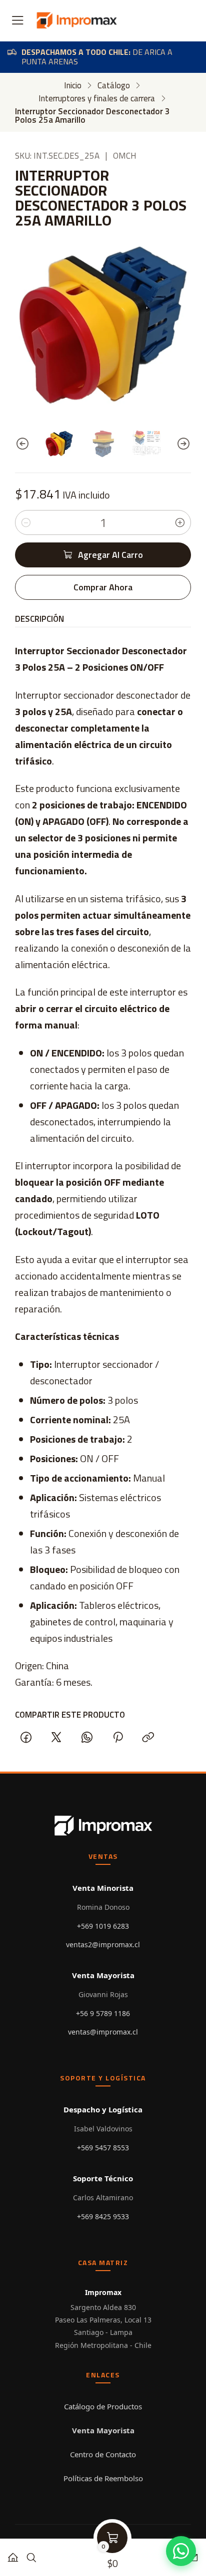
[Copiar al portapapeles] (148, 1737)
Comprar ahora (103, 587)
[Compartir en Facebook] (26, 1737)
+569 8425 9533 (103, 2216)
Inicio (73, 86)
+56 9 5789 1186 (103, 2013)
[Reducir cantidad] (26, 522)
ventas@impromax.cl (103, 2032)
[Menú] (18, 21)
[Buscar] (31, 2554)
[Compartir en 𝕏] (56, 1737)
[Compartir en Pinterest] (117, 1737)
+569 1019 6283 (103, 1926)
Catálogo (114, 86)
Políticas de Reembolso (103, 2478)
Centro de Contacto (103, 2454)
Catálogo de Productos (103, 2406)
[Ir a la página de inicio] (77, 20)
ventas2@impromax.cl (103, 1944)
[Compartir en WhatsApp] (87, 1737)
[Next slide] (183, 444)
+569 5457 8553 (103, 2148)
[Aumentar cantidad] (180, 522)
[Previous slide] (22, 444)
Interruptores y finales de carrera (97, 99)
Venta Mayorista (103, 2430)
